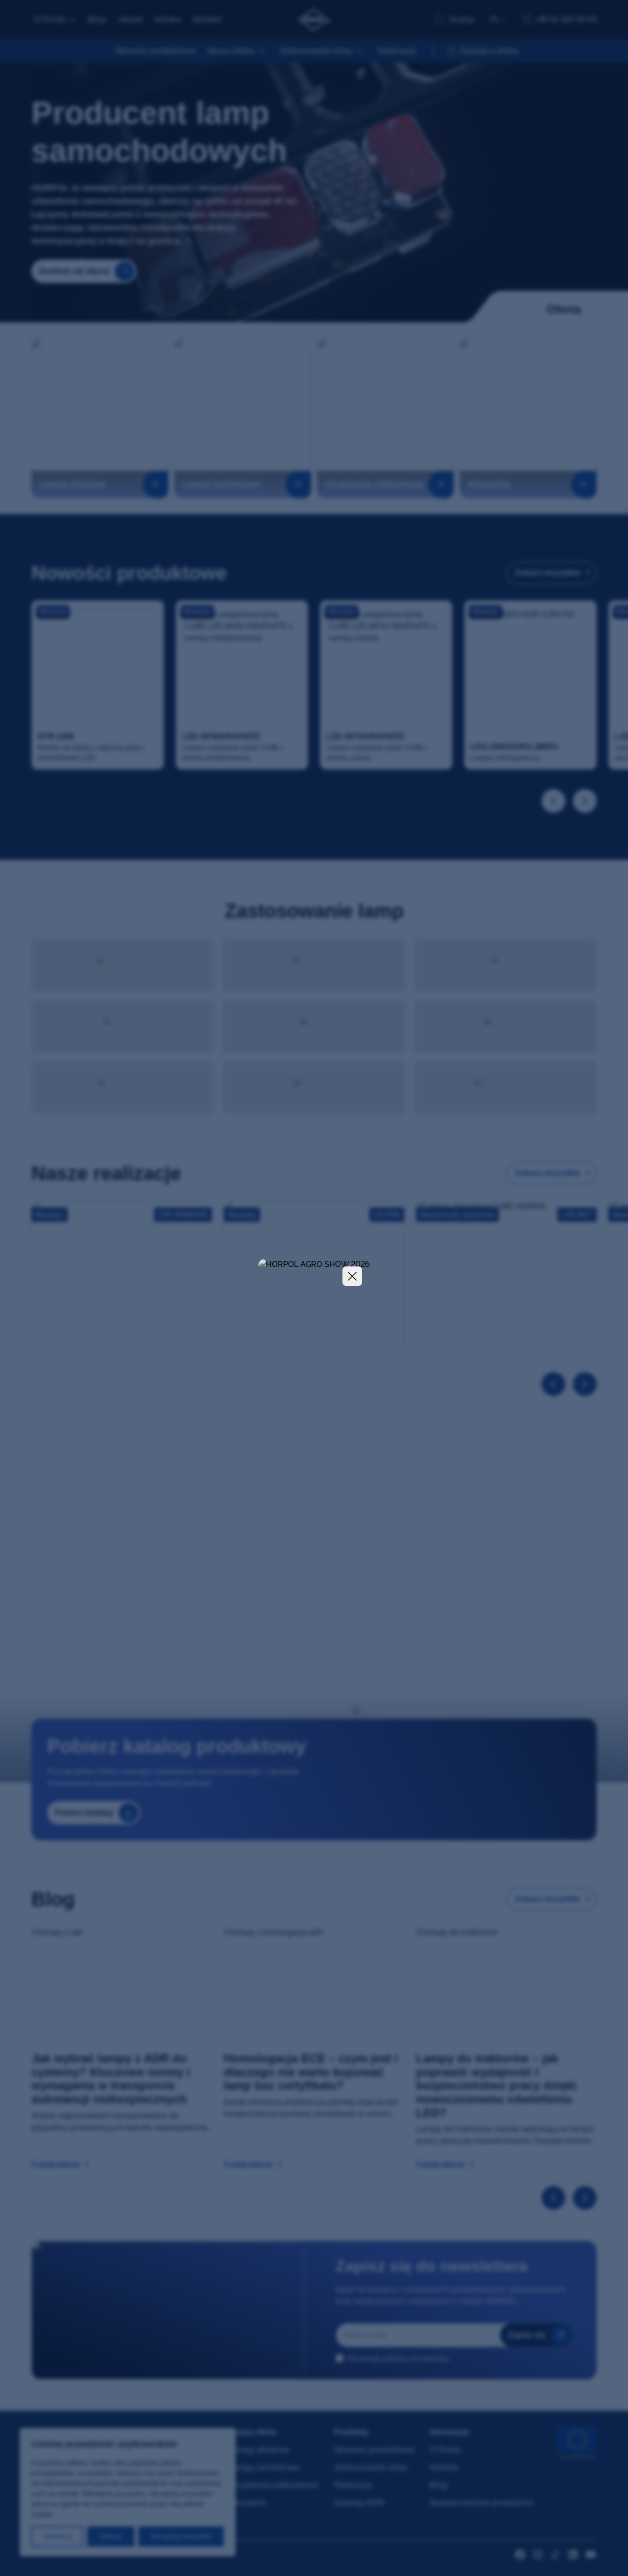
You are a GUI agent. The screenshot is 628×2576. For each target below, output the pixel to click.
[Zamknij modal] (352, 1276)
